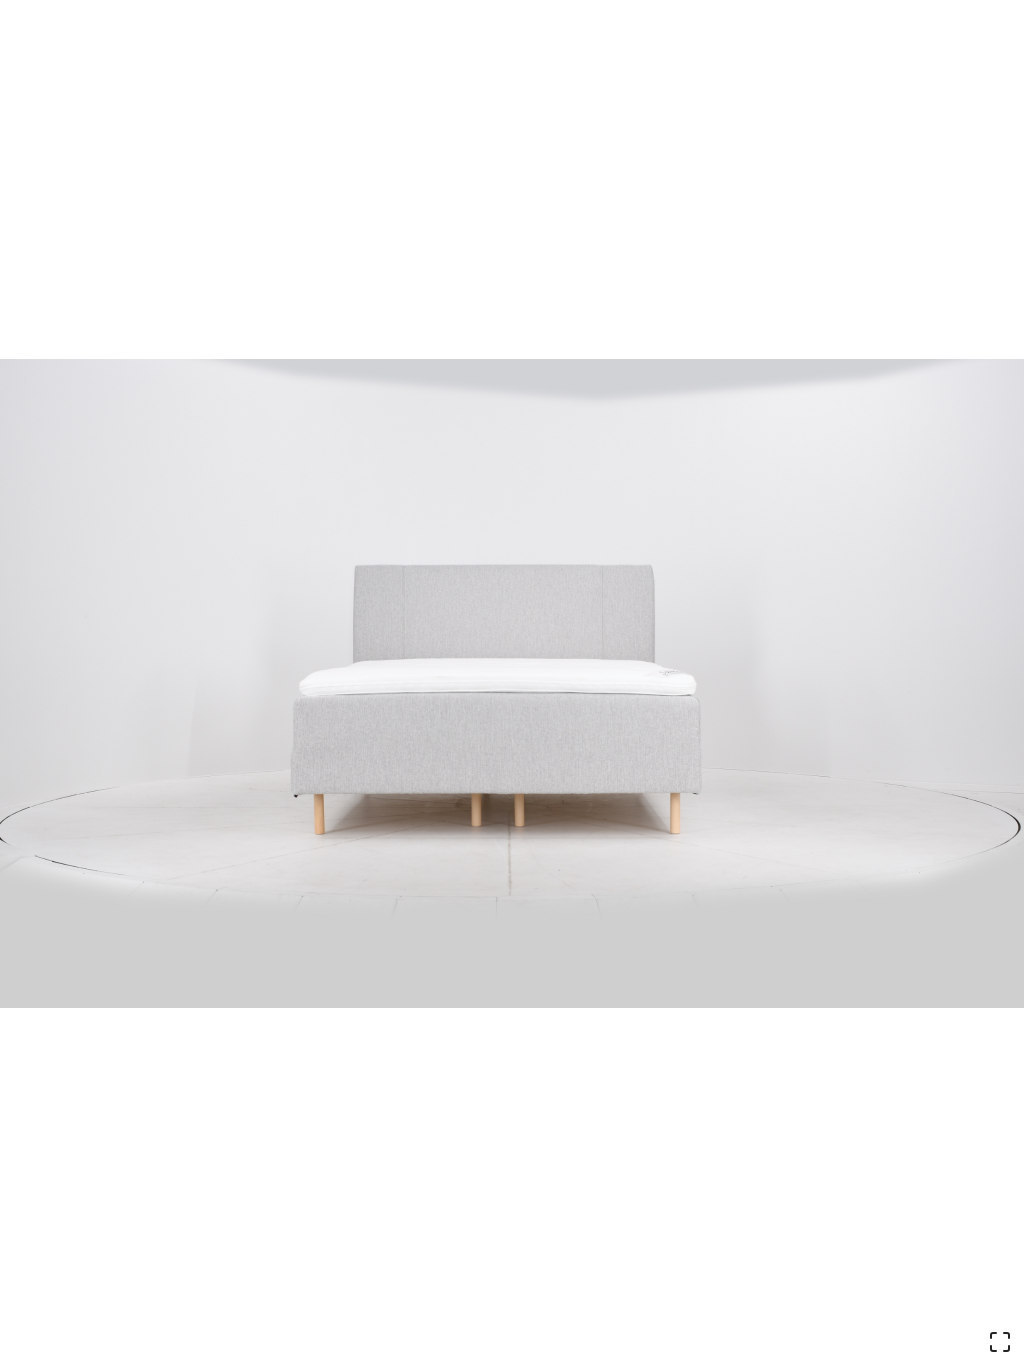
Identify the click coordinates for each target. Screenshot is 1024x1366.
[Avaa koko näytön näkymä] (1000, 1342)
